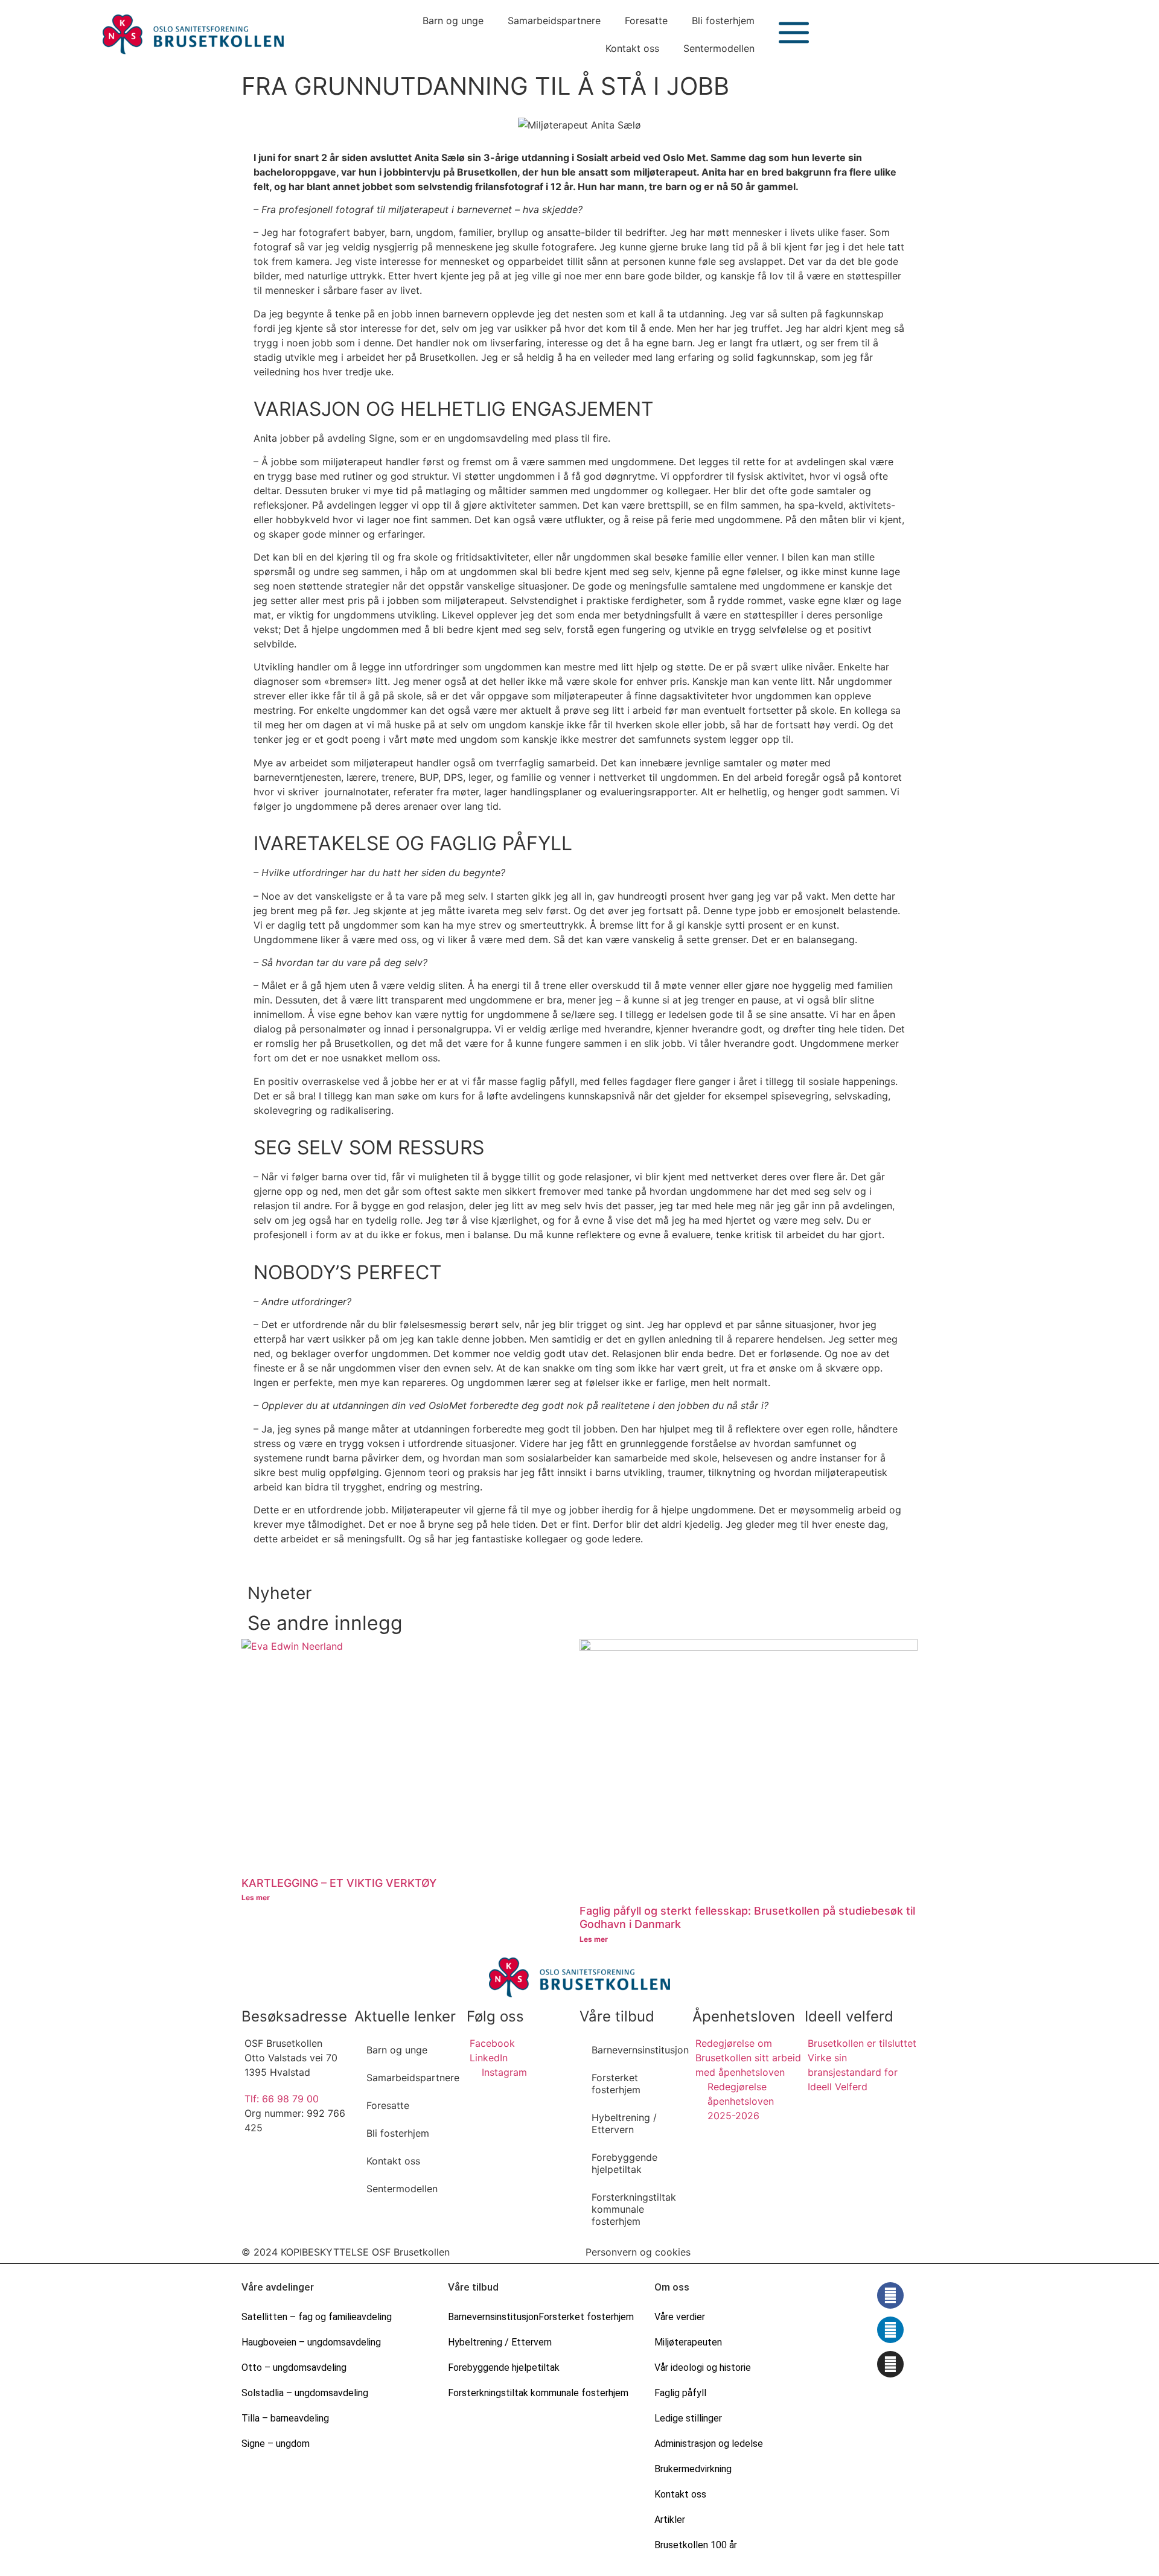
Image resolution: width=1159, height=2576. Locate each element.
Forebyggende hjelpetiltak (624, 2163)
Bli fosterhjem (723, 21)
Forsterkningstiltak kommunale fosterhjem (634, 2209)
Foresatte (646, 21)
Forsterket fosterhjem (616, 2084)
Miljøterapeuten (688, 2342)
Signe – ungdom (276, 2444)
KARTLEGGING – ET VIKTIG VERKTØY (339, 1883)
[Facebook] (890, 2295)
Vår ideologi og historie (703, 2368)
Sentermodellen (719, 48)
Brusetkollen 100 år (696, 2545)
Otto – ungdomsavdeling (294, 2368)
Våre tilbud (473, 2287)
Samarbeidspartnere (554, 21)
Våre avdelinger (278, 2287)
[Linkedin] (890, 2330)
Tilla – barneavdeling (285, 2418)
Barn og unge (453, 21)
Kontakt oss (632, 48)
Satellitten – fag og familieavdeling (317, 2317)
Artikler (670, 2520)
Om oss (672, 2287)
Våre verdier (680, 2317)
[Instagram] (890, 2364)
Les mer (256, 1897)
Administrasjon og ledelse (709, 2444)
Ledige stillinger (688, 2418)
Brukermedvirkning (693, 2469)
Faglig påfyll (680, 2393)
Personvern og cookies (638, 2252)
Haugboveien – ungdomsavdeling (311, 2342)
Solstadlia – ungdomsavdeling (305, 2393)
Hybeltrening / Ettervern (624, 2123)
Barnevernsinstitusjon (640, 2050)
